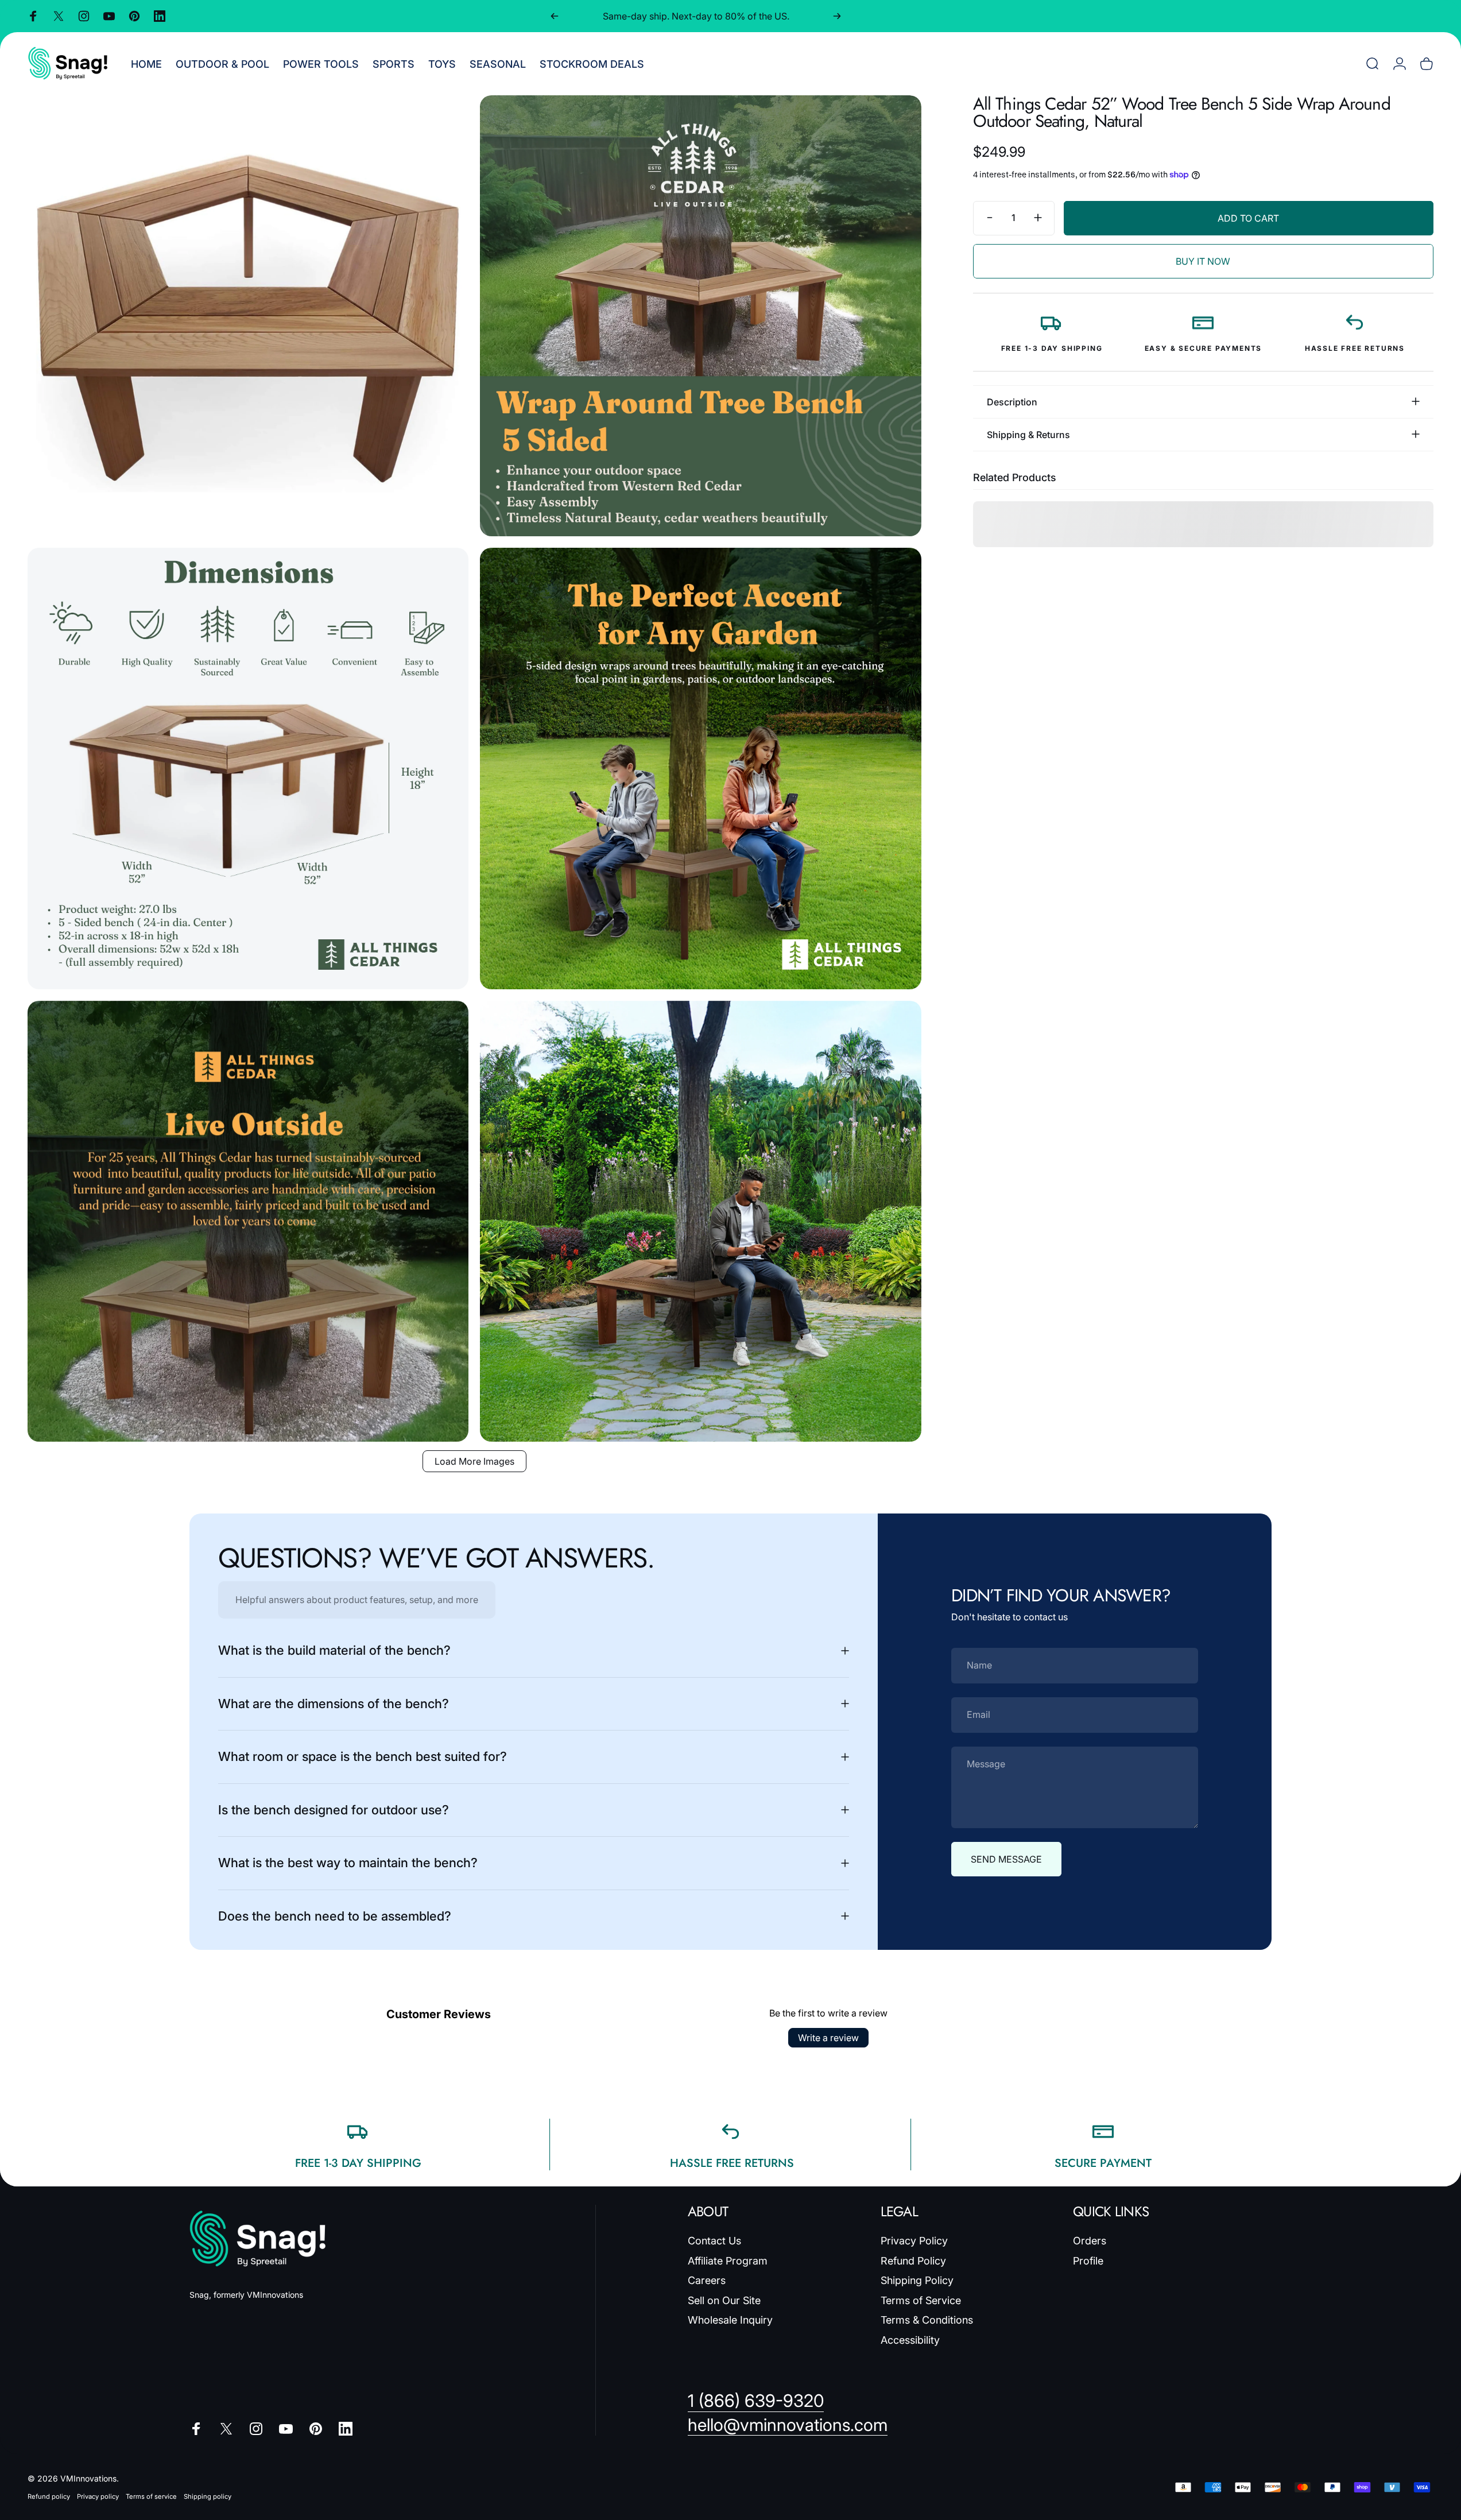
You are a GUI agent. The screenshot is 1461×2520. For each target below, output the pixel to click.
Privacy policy (98, 2496)
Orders (1090, 2241)
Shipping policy (208, 2496)
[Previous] (555, 16)
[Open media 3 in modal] (248, 768)
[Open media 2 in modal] (700, 316)
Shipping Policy (917, 2280)
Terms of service (151, 2496)
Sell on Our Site (724, 2300)
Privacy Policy (914, 2241)
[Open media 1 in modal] (248, 316)
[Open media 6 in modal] (700, 1221)
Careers (707, 2280)
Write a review (828, 2038)
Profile (1088, 2261)
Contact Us (714, 2241)
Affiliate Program (728, 2261)
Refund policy (49, 2496)
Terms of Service (921, 2300)
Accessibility (910, 2340)
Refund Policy (913, 2261)
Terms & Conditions (927, 2320)
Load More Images (474, 1461)
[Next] (837, 16)
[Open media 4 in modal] (700, 768)
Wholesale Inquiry (730, 2320)
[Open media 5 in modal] (248, 1221)
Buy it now (1203, 261)
